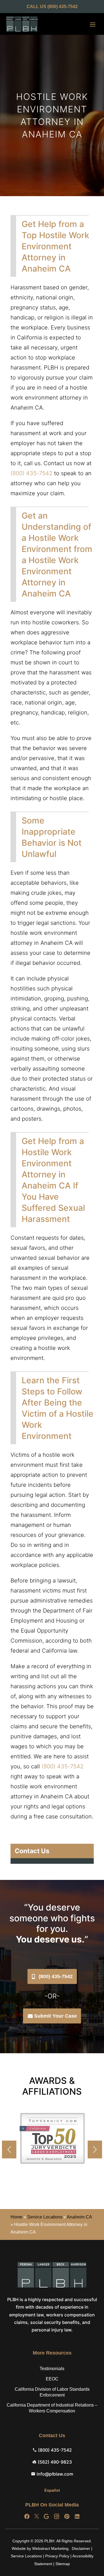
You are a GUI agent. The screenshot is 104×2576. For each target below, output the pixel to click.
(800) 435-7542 (63, 7)
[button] (95, 2149)
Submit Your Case (55, 2016)
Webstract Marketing (50, 2548)
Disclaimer (81, 2548)
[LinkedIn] (77, 2517)
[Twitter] (37, 2517)
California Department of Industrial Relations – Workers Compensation (52, 2408)
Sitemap (63, 2564)
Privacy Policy (57, 2556)
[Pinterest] (67, 2517)
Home (17, 2217)
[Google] (46, 2517)
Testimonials (52, 2369)
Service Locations (45, 2217)
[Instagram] (57, 2517)
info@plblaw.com (55, 2474)
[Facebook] (27, 2517)
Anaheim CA (79, 2217)
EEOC (52, 2379)
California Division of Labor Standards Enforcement (52, 2392)
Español (52, 2490)
